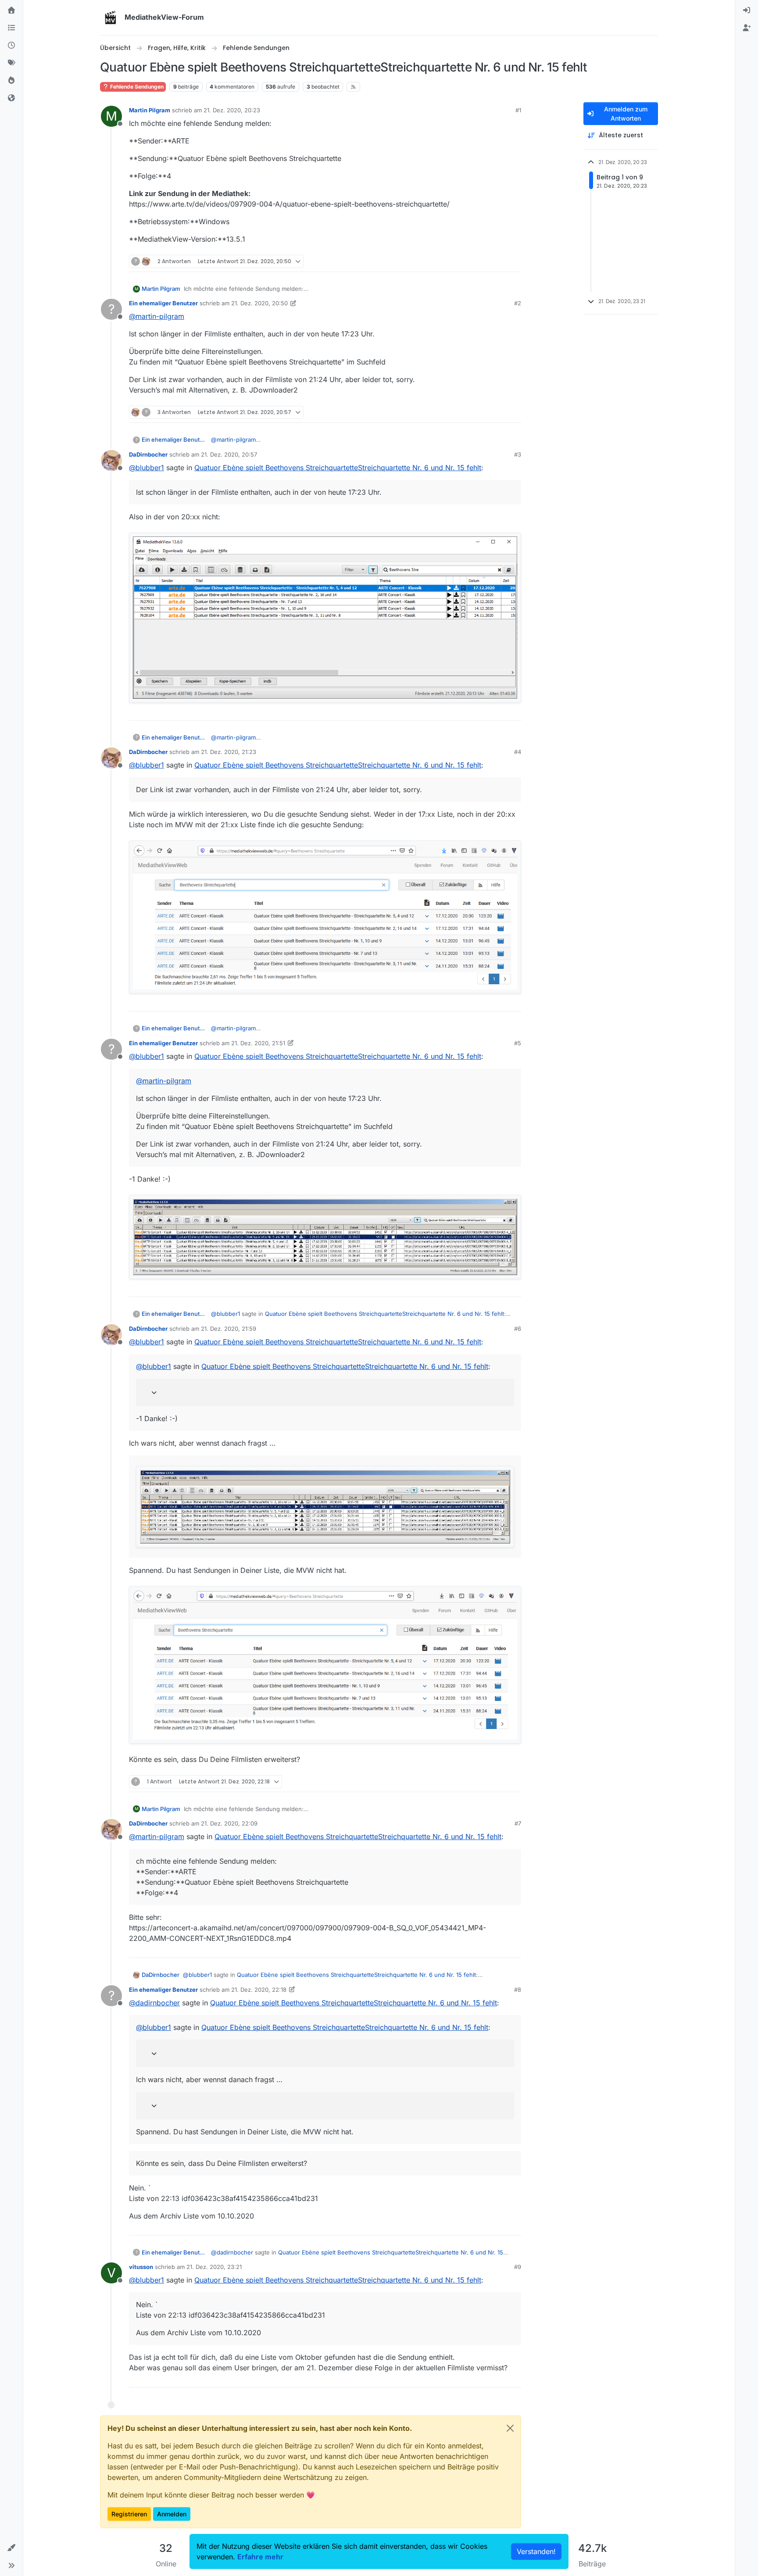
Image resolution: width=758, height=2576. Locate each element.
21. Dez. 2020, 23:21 (214, 2267)
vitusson (141, 2267)
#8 (518, 1990)
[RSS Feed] (353, 87)
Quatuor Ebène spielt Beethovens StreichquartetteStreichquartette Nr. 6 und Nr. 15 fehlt (338, 468)
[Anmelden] (747, 11)
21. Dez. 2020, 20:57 (229, 454)
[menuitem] (747, 11)
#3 (518, 454)
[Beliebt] (11, 81)
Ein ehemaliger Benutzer (163, 303)
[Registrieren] (747, 28)
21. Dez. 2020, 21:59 (229, 1329)
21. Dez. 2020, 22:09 (229, 1823)
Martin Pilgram (150, 110)
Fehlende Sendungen (136, 87)
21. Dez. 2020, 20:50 (259, 303)
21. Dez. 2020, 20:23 (232, 110)
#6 (518, 1329)
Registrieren (129, 2514)
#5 (518, 1043)
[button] (11, 2548)
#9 (518, 2267)
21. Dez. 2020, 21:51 (258, 1043)
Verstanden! (536, 2551)
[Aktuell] (11, 46)
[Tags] (11, 63)
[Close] (510, 2428)
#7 (518, 1823)
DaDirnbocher (148, 454)
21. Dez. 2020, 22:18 (259, 1990)
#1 (518, 110)
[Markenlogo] (111, 18)
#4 (518, 752)
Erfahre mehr (260, 2557)
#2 (518, 303)
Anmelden (172, 2514)
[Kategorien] (11, 28)
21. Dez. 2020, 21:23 (229, 752)
